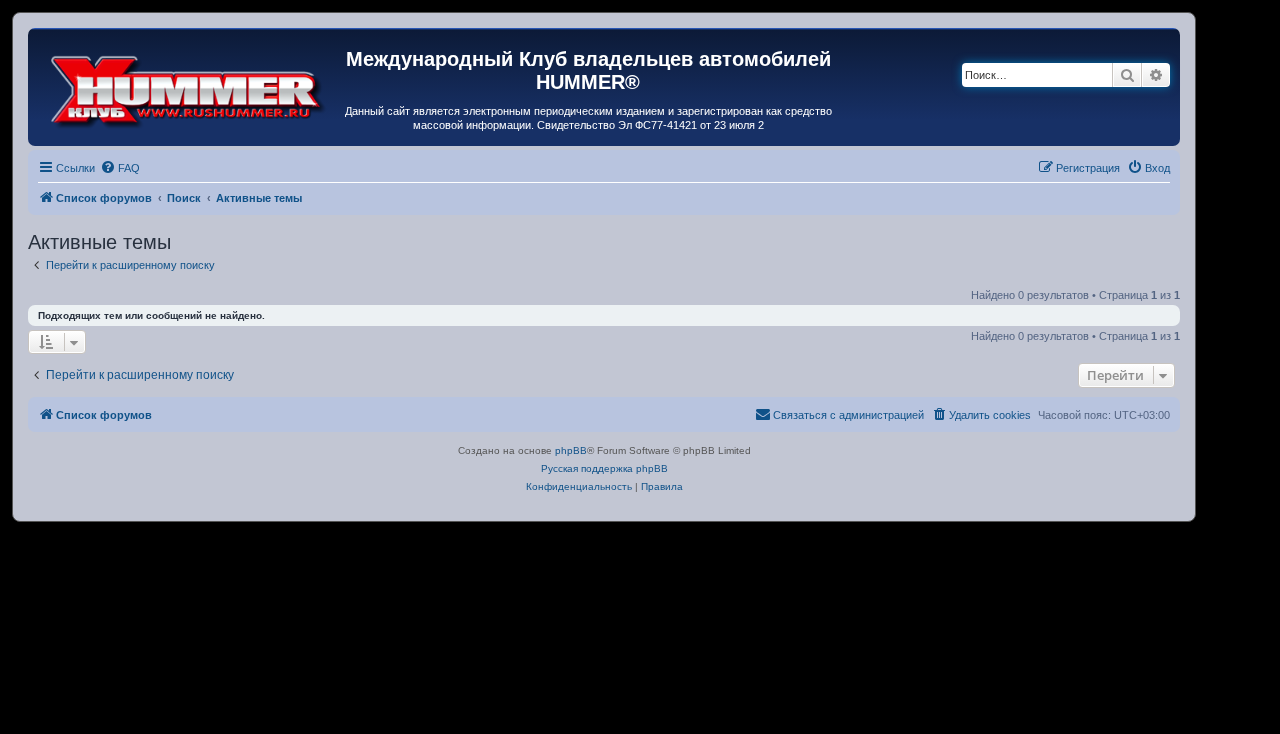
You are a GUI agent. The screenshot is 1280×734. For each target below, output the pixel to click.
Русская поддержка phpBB (604, 468)
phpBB (571, 450)
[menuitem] (120, 168)
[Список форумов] (188, 87)
